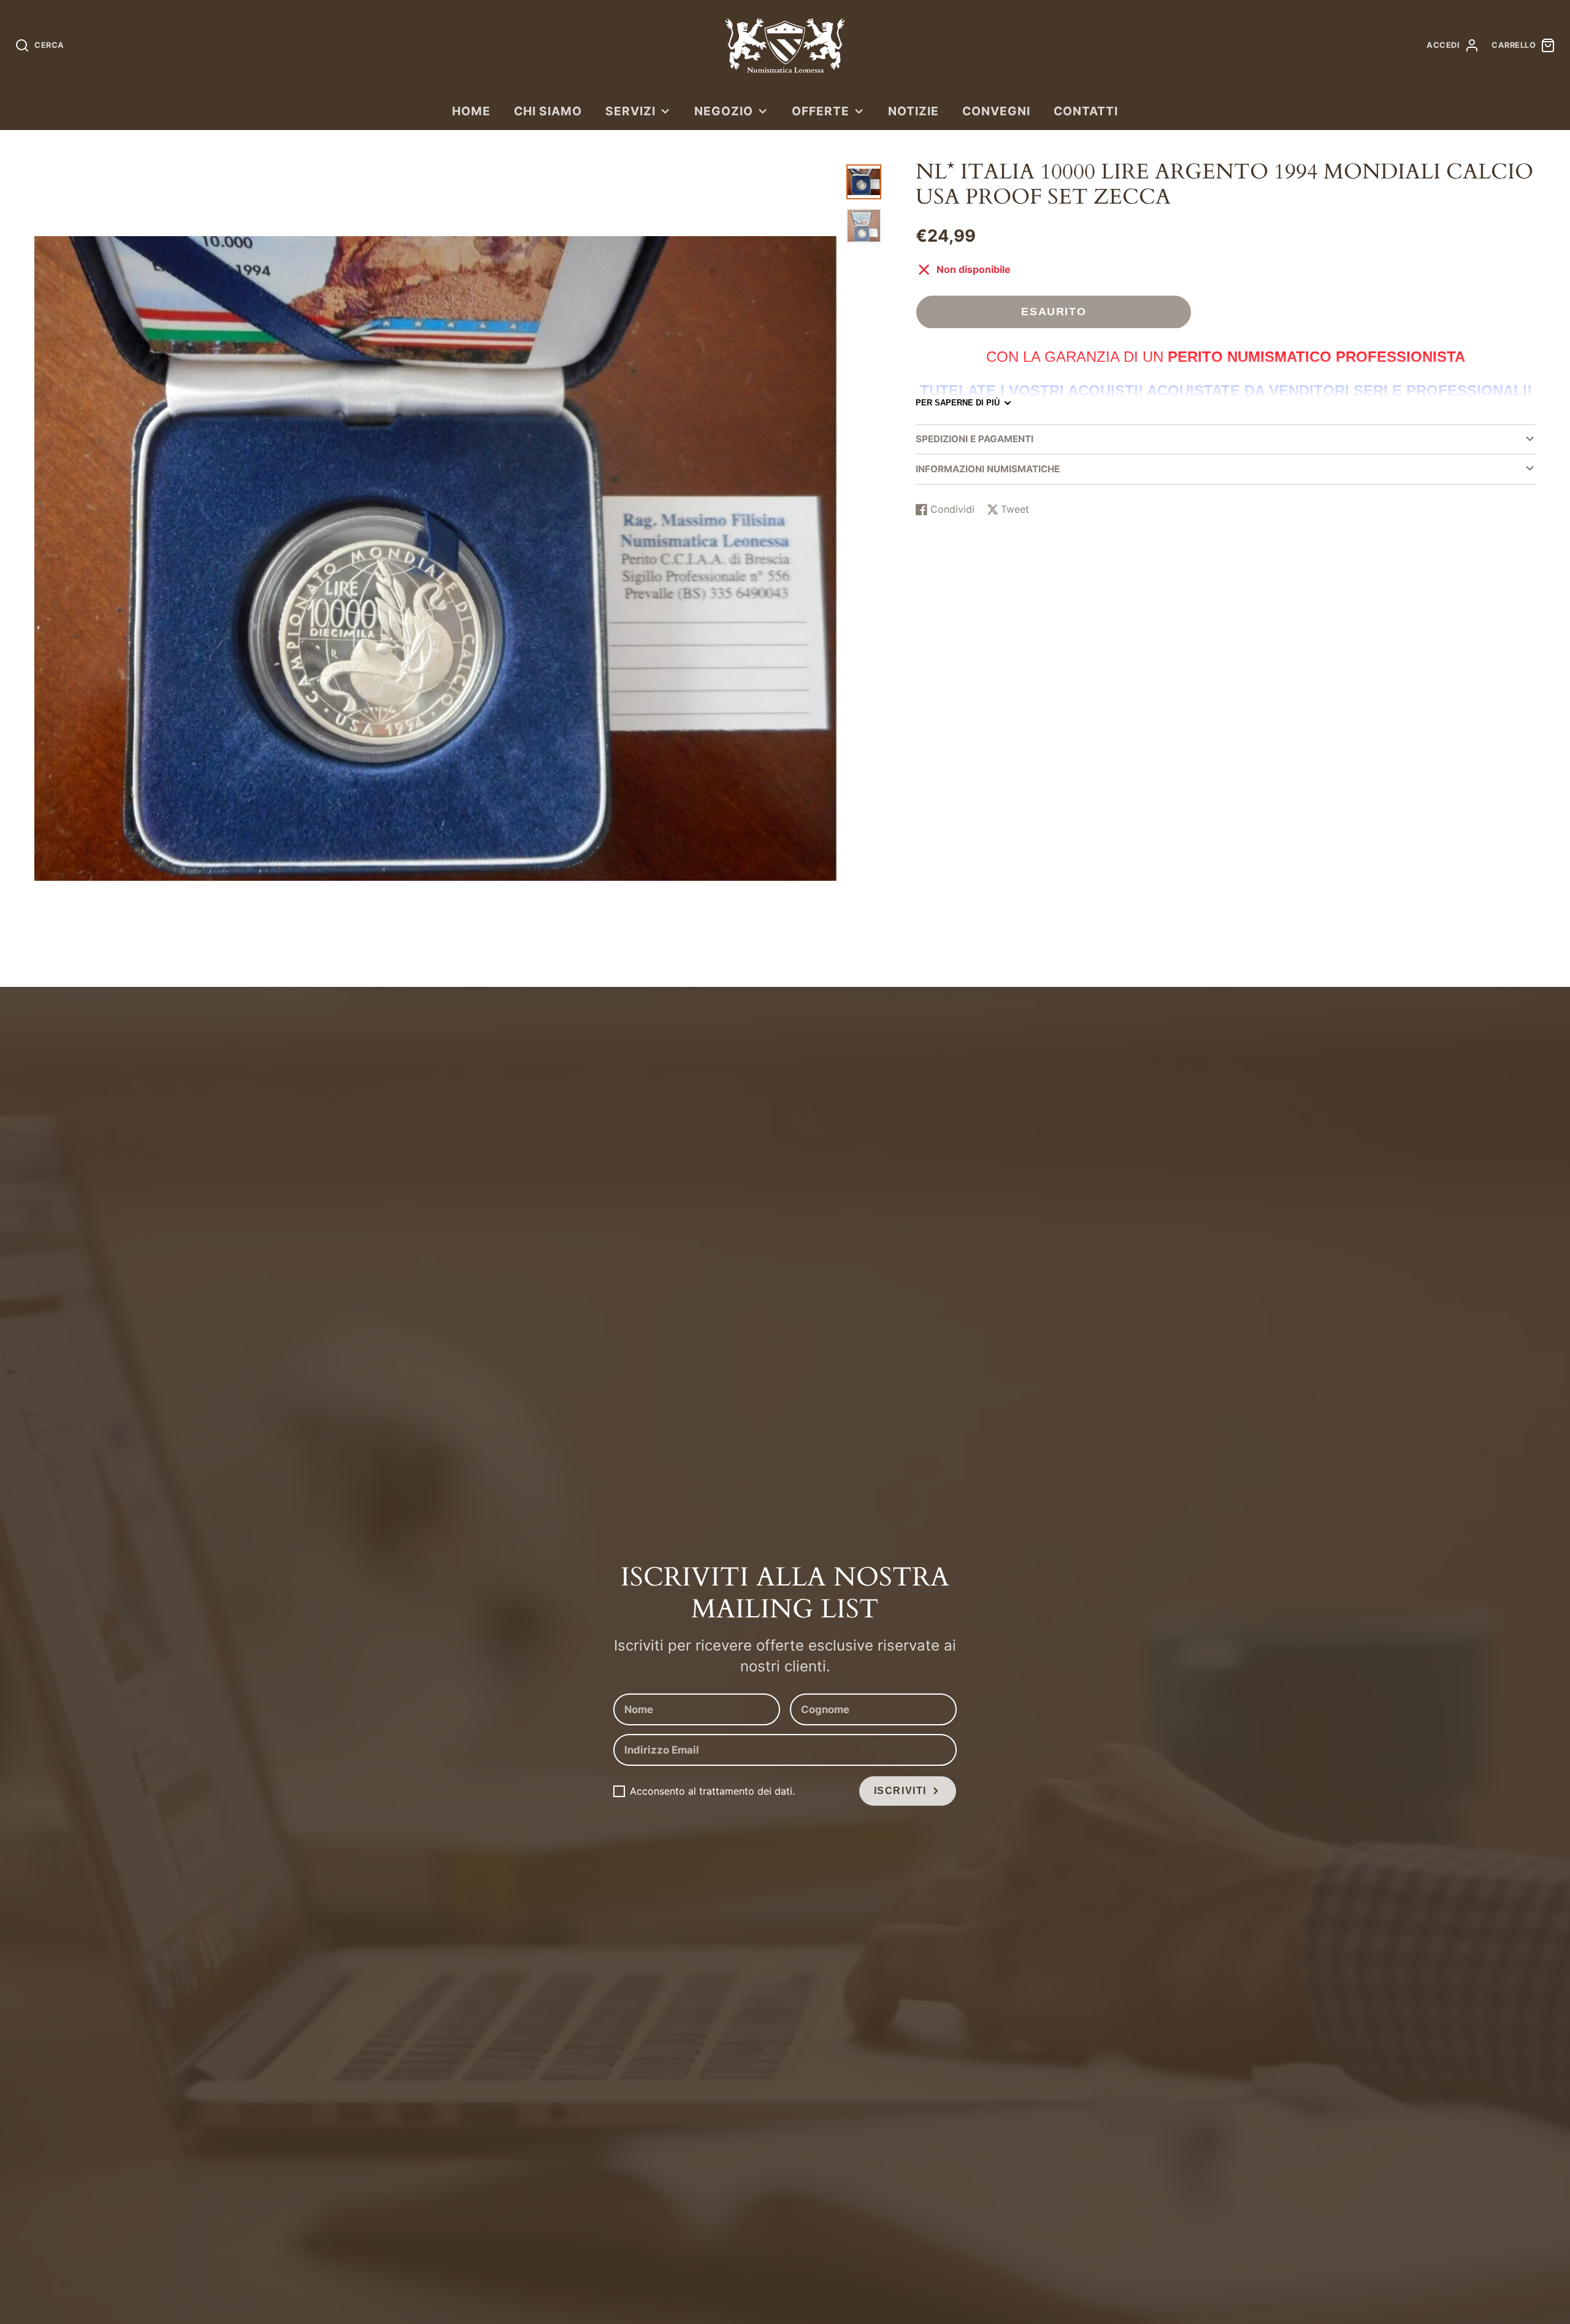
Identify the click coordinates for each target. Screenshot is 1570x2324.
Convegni (996, 111)
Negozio (724, 111)
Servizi (630, 111)
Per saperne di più (958, 403)
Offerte (821, 111)
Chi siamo (548, 111)
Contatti (1086, 111)
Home (471, 111)
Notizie (913, 111)
